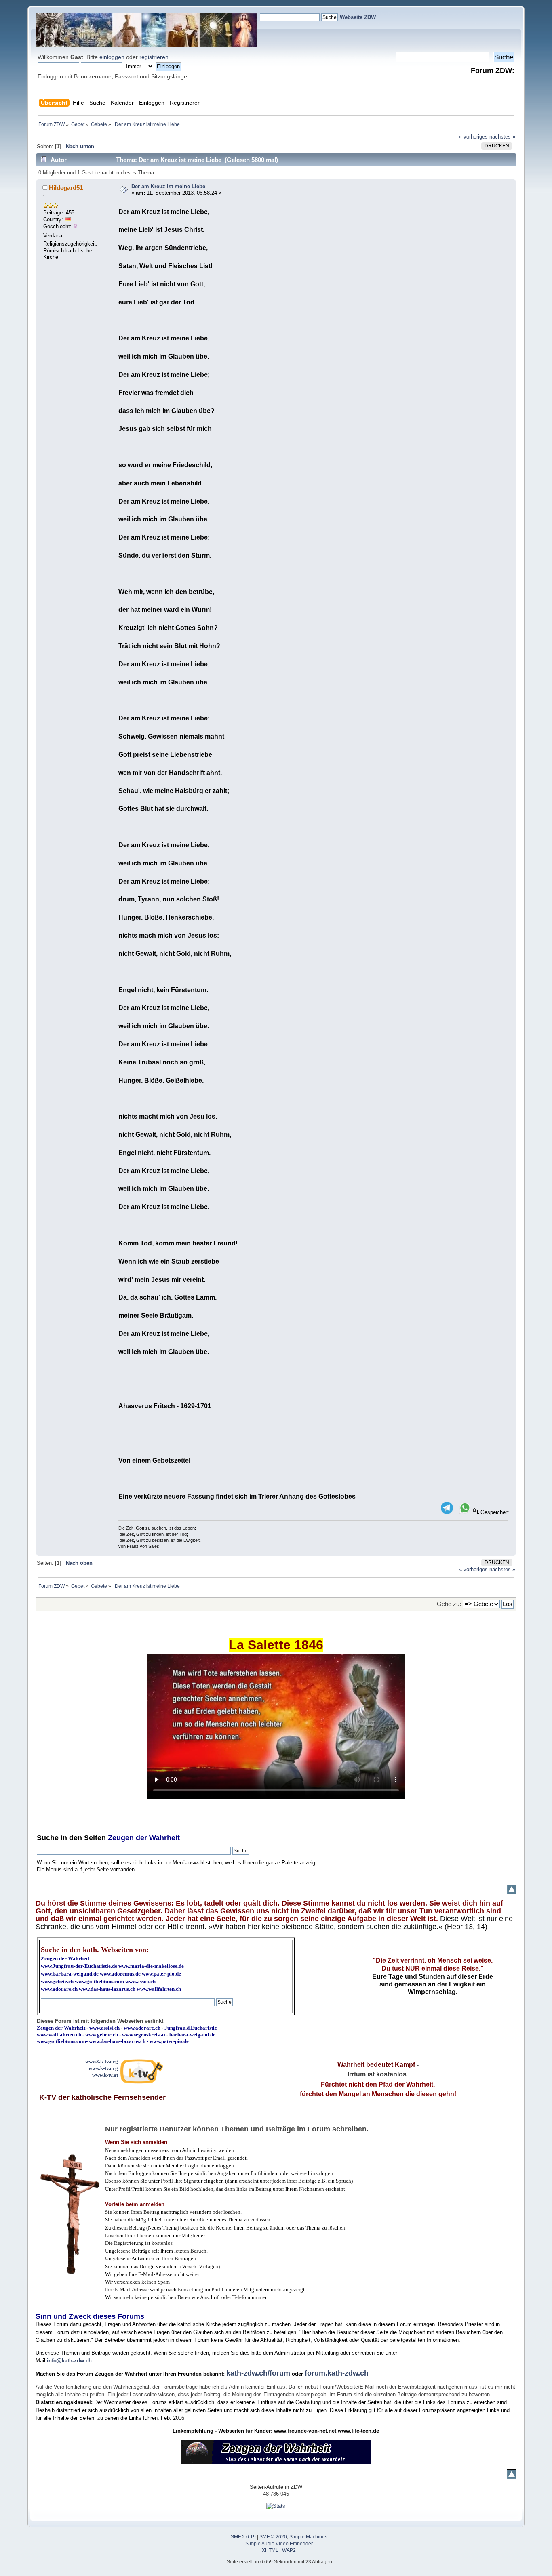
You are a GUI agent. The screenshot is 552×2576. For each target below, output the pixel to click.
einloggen (112, 57)
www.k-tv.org (103, 2068)
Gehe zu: (449, 1604)
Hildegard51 (66, 188)
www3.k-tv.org (102, 2061)
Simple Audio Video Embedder (279, 2544)
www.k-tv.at (105, 2075)
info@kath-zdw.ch (69, 2361)
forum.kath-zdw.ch (337, 2373)
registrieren (154, 57)
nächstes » (502, 137)
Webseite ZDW (358, 17)
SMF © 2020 (273, 2537)
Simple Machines (308, 2537)
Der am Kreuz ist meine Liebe (168, 186)
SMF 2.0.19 (243, 2537)
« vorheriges (473, 137)
